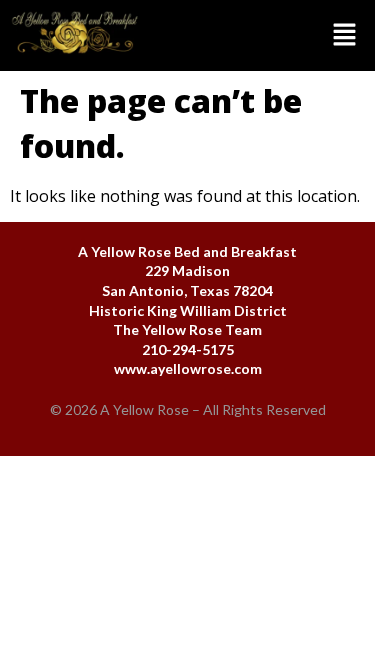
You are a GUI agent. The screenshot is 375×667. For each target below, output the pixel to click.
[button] (262, 35)
